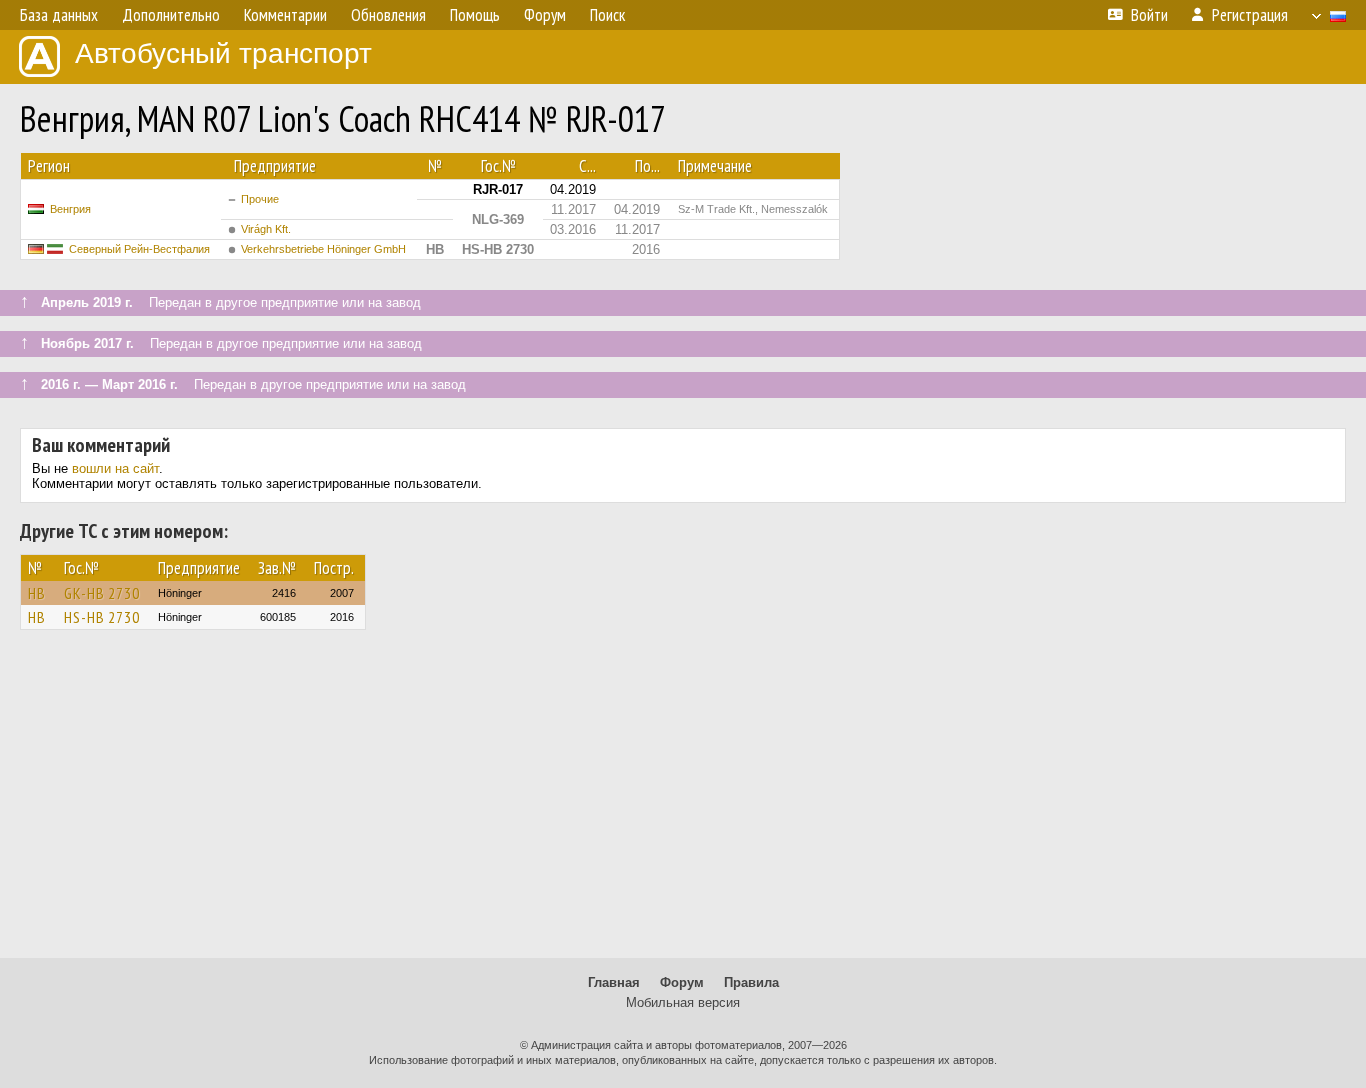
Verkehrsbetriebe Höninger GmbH (323, 249)
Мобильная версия (683, 1002)
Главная (614, 982)
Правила (751, 982)
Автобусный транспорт (223, 53)
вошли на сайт (115, 468)
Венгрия (70, 209)
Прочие (260, 199)
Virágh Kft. (266, 229)
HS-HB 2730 (102, 617)
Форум (682, 982)
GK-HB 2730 (102, 593)
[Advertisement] (683, 803)
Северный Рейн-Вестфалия (139, 249)
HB (37, 593)
